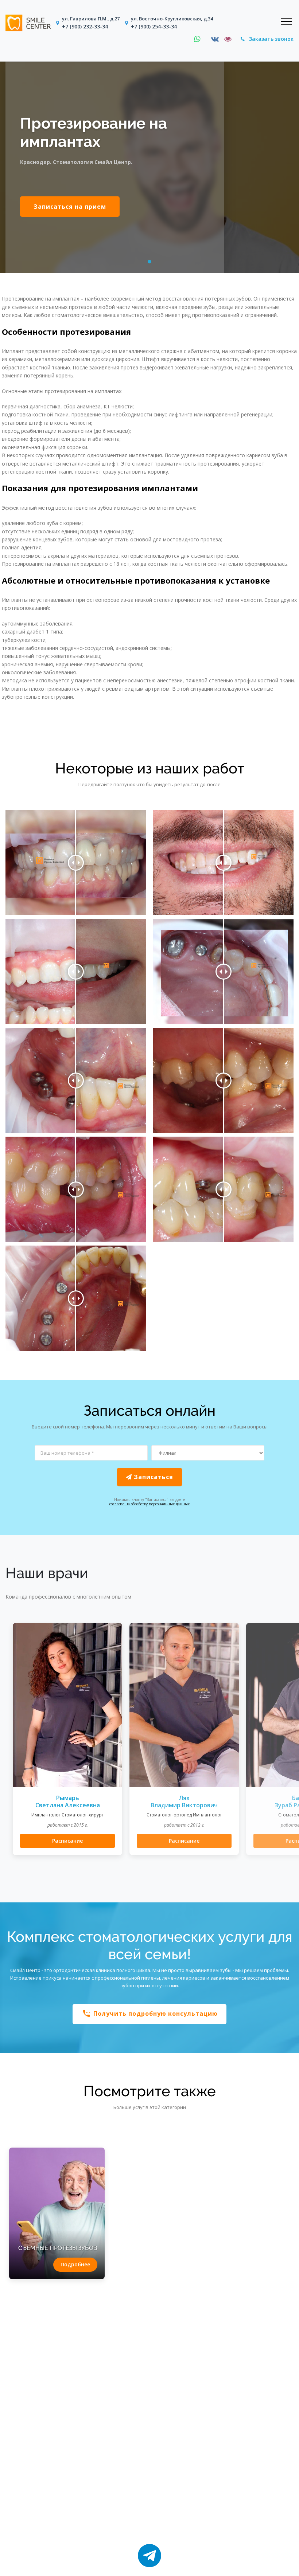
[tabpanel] (149, 167)
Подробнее (75, 2264)
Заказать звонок (271, 39)
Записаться (153, 1477)
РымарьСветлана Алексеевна (68, 1802)
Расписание (67, 1841)
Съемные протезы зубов (58, 2248)
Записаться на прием (70, 207)
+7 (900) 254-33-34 (154, 26)
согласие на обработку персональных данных (149, 1504)
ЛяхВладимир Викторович (184, 1802)
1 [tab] (150, 262)
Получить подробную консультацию (150, 2014)
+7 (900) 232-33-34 (85, 26)
